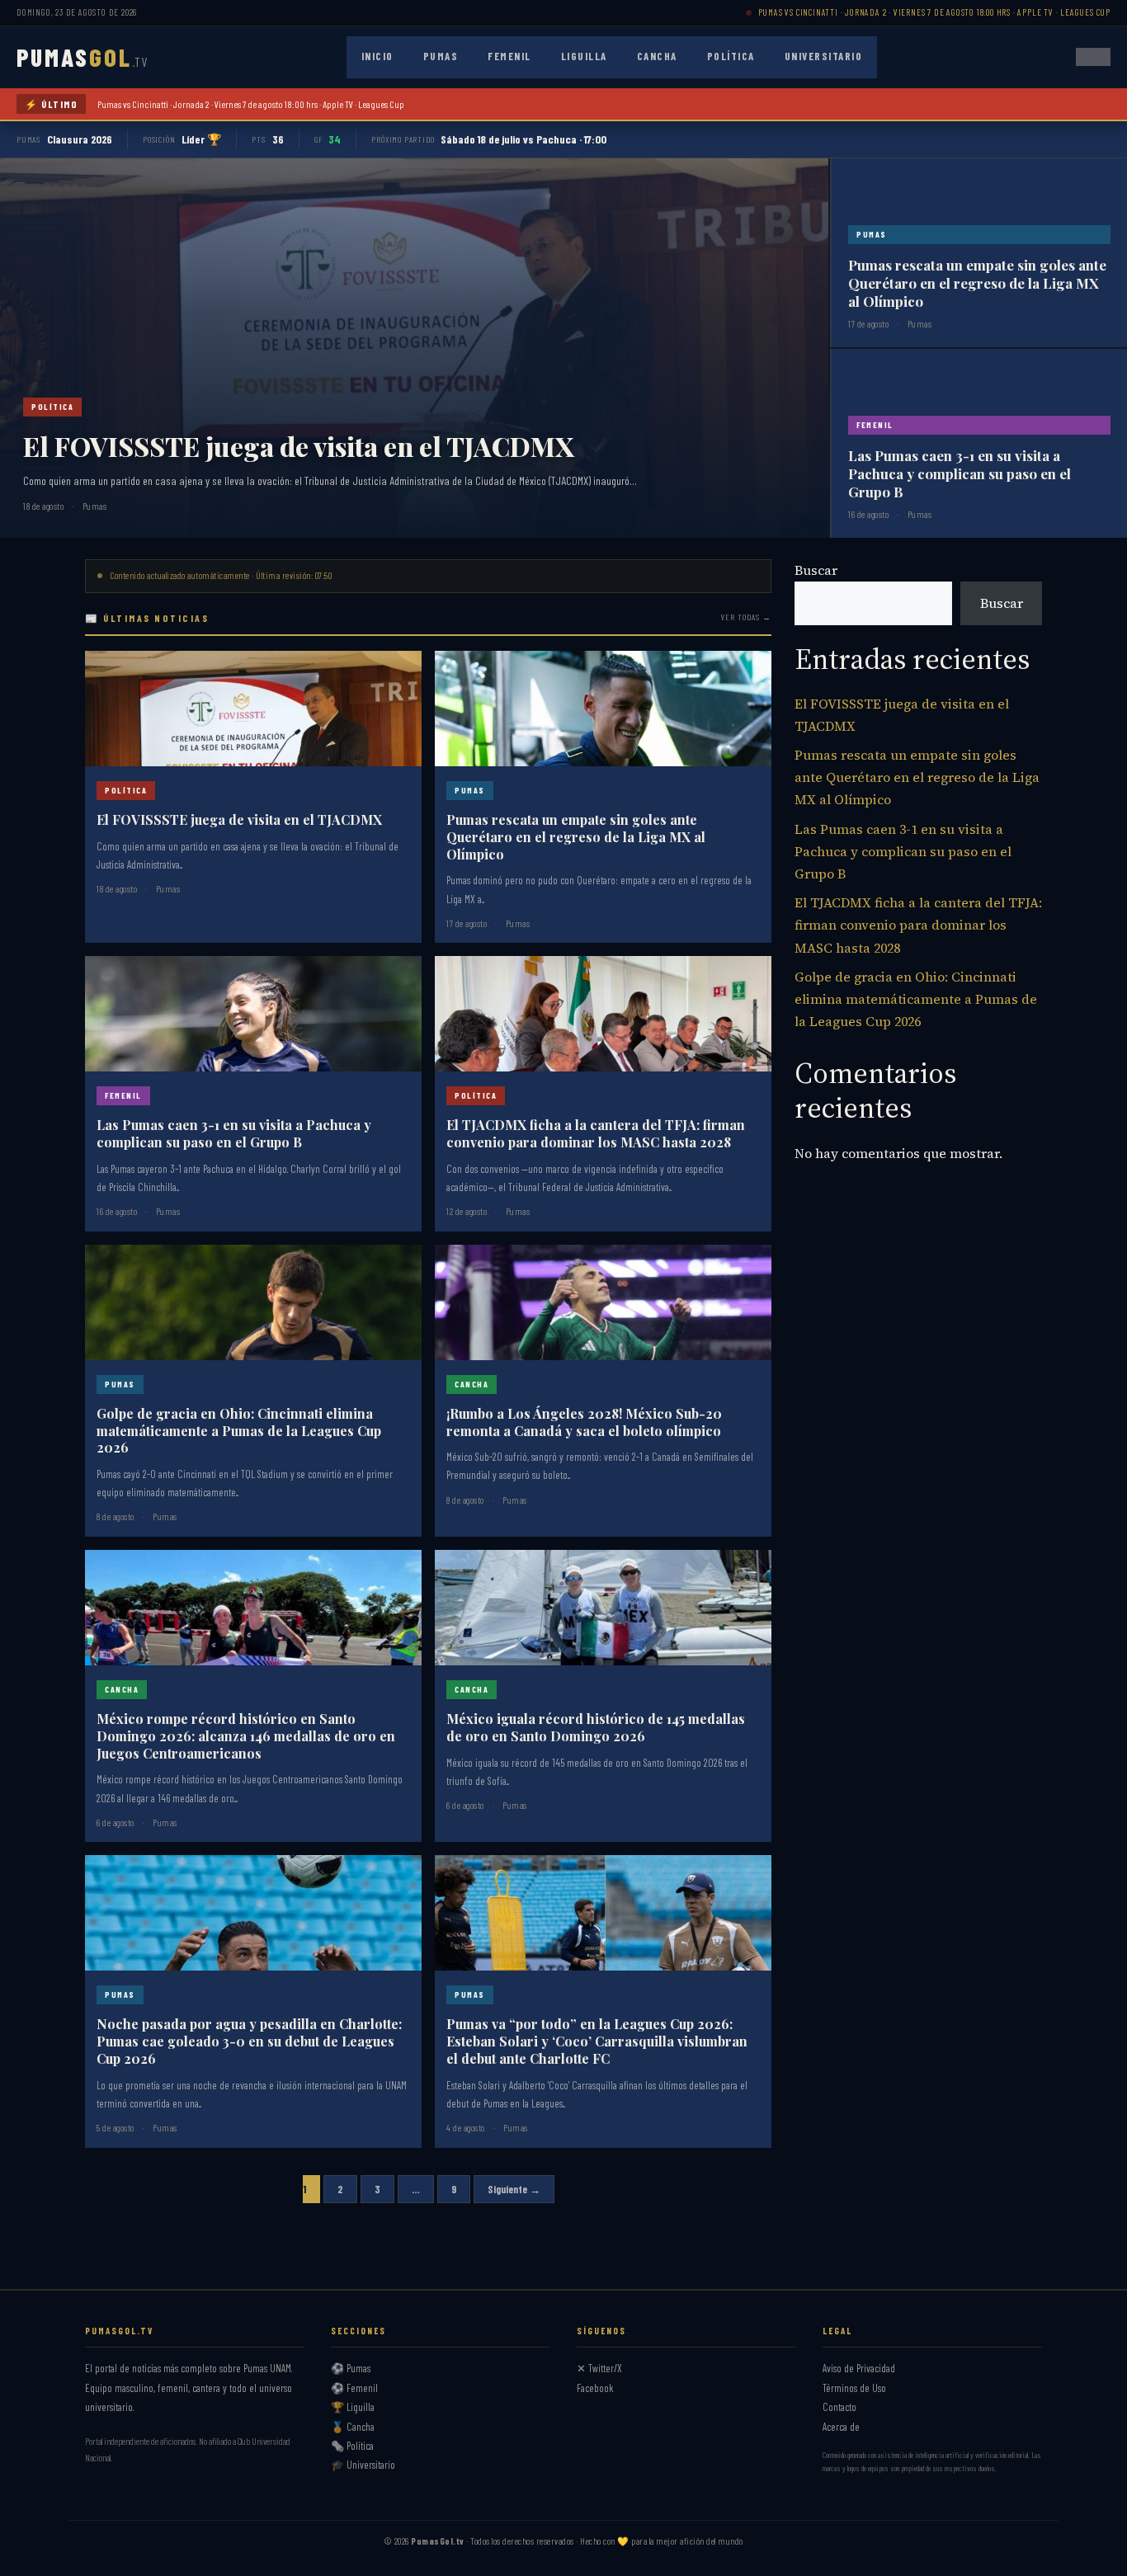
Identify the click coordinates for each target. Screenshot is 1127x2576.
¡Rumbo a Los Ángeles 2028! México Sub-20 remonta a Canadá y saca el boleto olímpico (584, 1422)
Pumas (441, 56)
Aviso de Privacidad (859, 2368)
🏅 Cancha (353, 2427)
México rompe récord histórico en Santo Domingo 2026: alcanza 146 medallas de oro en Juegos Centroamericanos (246, 1736)
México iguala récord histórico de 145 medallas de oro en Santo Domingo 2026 (596, 1727)
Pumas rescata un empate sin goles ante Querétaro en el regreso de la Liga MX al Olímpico (977, 283)
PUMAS (82, 57)
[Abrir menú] (1093, 57)
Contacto (839, 2407)
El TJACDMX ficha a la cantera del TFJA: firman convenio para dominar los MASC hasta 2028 (596, 1133)
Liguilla (584, 56)
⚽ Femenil (354, 2388)
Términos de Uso (854, 2388)
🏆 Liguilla (353, 2407)
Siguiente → (514, 2189)
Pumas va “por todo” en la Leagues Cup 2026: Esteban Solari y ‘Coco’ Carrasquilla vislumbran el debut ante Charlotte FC (597, 2041)
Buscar (816, 570)
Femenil (509, 56)
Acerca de (841, 2427)
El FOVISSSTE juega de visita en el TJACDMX (299, 446)
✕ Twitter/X (599, 2368)
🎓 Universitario (363, 2465)
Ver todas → (746, 617)
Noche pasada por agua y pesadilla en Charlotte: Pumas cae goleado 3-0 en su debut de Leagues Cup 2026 (249, 2041)
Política (731, 56)
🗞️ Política (352, 2446)
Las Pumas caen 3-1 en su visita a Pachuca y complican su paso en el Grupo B (960, 473)
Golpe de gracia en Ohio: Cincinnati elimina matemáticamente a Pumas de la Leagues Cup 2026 (239, 1431)
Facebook (595, 2388)
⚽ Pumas (351, 2368)
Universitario (824, 56)
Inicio (377, 56)
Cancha (657, 56)
